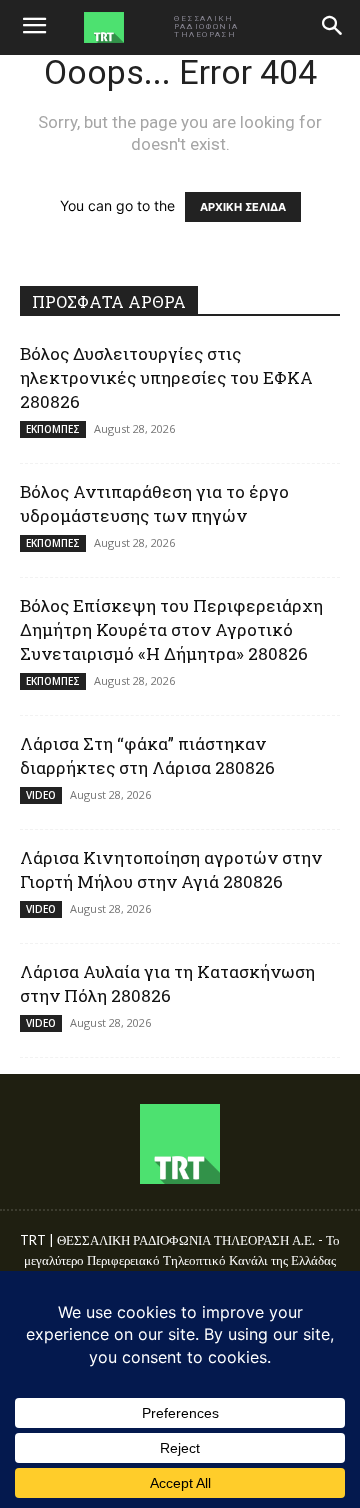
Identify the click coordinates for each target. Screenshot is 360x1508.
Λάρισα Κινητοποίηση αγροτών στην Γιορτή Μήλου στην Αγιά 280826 (171, 869)
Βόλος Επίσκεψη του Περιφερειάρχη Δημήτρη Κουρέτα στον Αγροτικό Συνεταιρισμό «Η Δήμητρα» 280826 (171, 629)
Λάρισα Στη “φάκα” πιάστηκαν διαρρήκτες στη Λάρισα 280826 (147, 755)
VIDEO (41, 795)
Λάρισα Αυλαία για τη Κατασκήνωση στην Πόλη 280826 (167, 983)
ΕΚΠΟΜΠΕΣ (53, 429)
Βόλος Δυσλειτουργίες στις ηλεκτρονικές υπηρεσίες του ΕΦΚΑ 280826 (166, 377)
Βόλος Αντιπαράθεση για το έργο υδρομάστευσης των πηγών (154, 503)
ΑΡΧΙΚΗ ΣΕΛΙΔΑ (243, 207)
